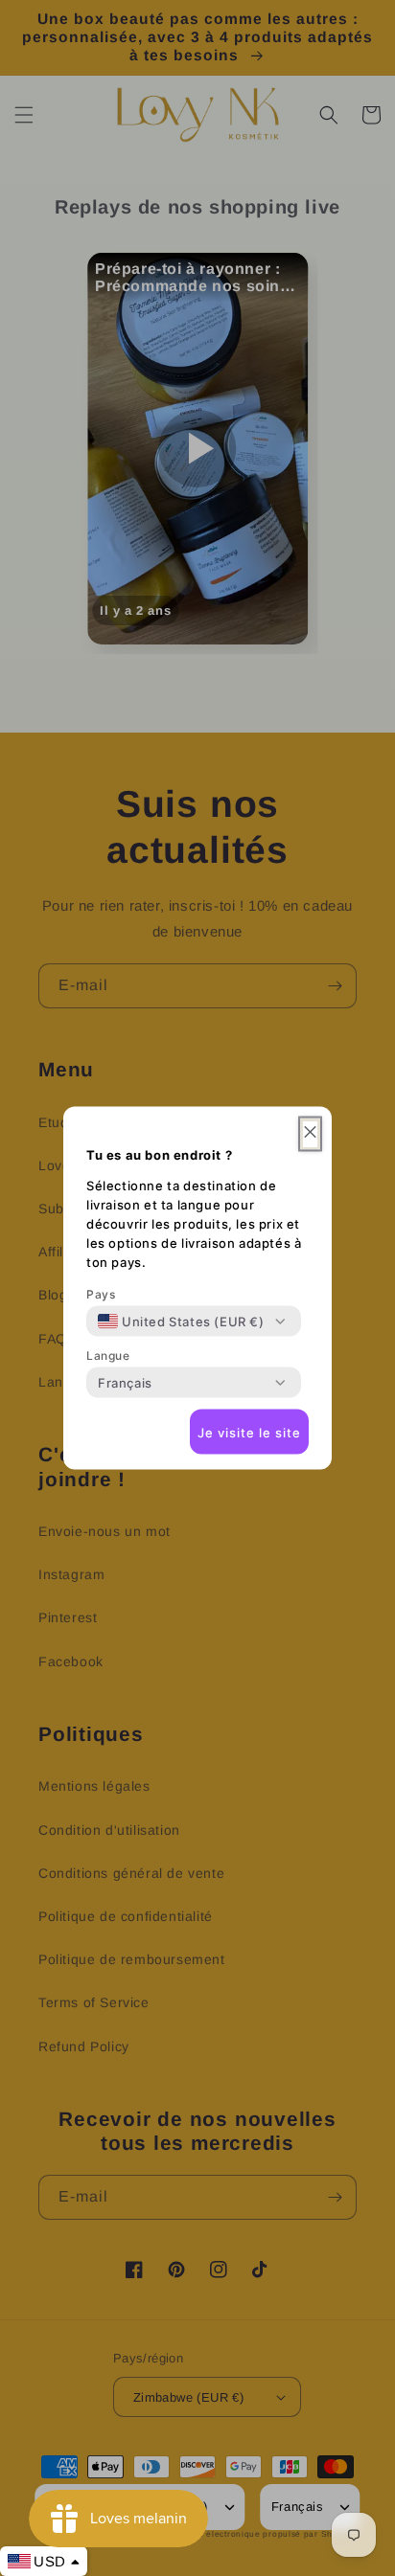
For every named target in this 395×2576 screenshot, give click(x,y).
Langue (108, 1356)
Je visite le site (249, 1432)
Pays (101, 1294)
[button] (310, 1134)
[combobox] (181, 1322)
